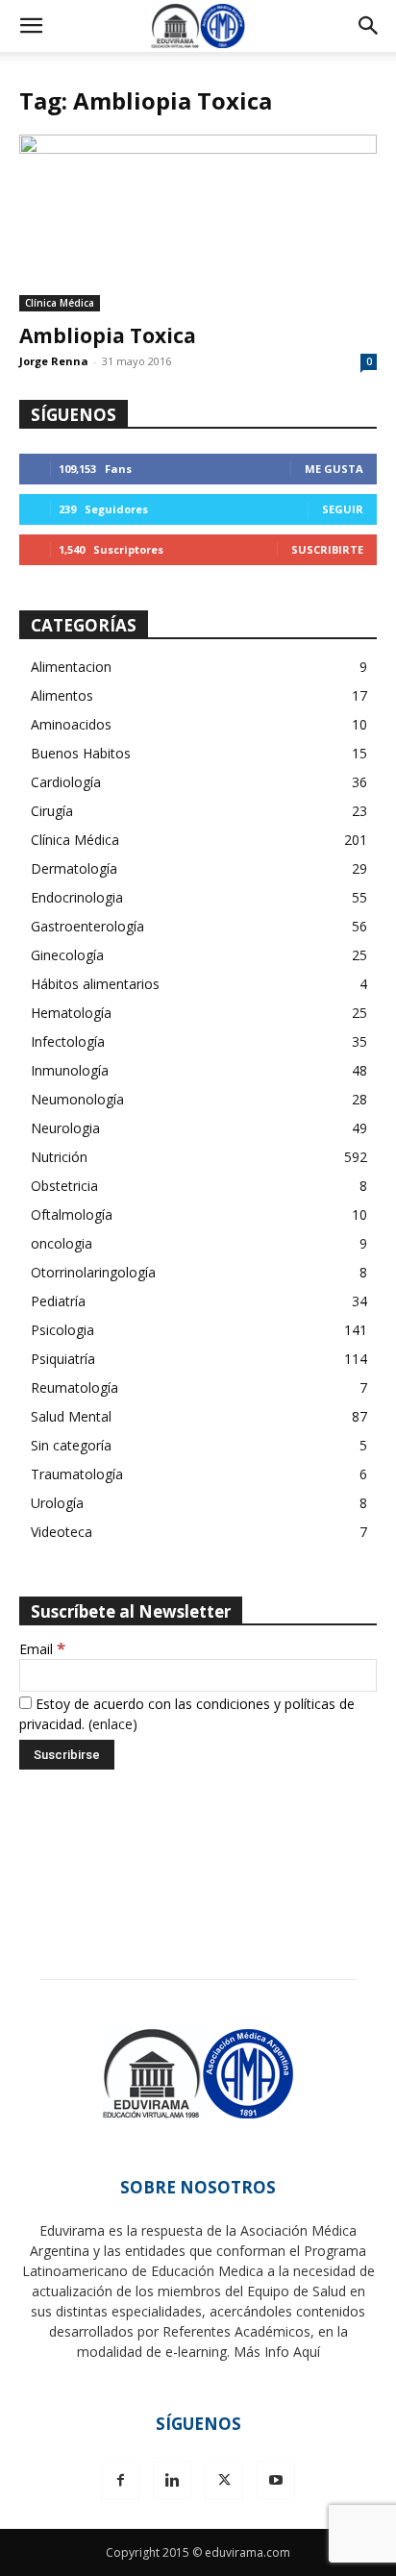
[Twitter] (224, 2481)
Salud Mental (71, 1416)
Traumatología (77, 1474)
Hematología (71, 1013)
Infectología (68, 1041)
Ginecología (67, 955)
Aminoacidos (71, 724)
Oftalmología (72, 1214)
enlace (112, 1724)
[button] (31, 26)
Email (42, 1649)
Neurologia (65, 1128)
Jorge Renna (54, 361)
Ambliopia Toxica (108, 335)
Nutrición (59, 1157)
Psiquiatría (63, 1359)
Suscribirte (327, 549)
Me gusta (334, 469)
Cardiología (66, 782)
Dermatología (74, 868)
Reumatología (74, 1387)
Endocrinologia (77, 897)
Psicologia (62, 1330)
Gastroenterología (87, 926)
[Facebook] (120, 2481)
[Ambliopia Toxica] (198, 223)
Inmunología (70, 1070)
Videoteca (62, 1532)
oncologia (62, 1243)
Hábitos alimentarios (95, 984)
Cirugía (52, 811)
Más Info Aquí (277, 2352)
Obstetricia (64, 1186)
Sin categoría (71, 1445)
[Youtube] (276, 2481)
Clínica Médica (60, 303)
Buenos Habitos (81, 753)
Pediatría (58, 1301)
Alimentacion (71, 667)
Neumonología (77, 1099)
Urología (57, 1503)
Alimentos (62, 695)
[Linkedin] (172, 2481)
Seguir (343, 509)
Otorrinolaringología (93, 1272)
